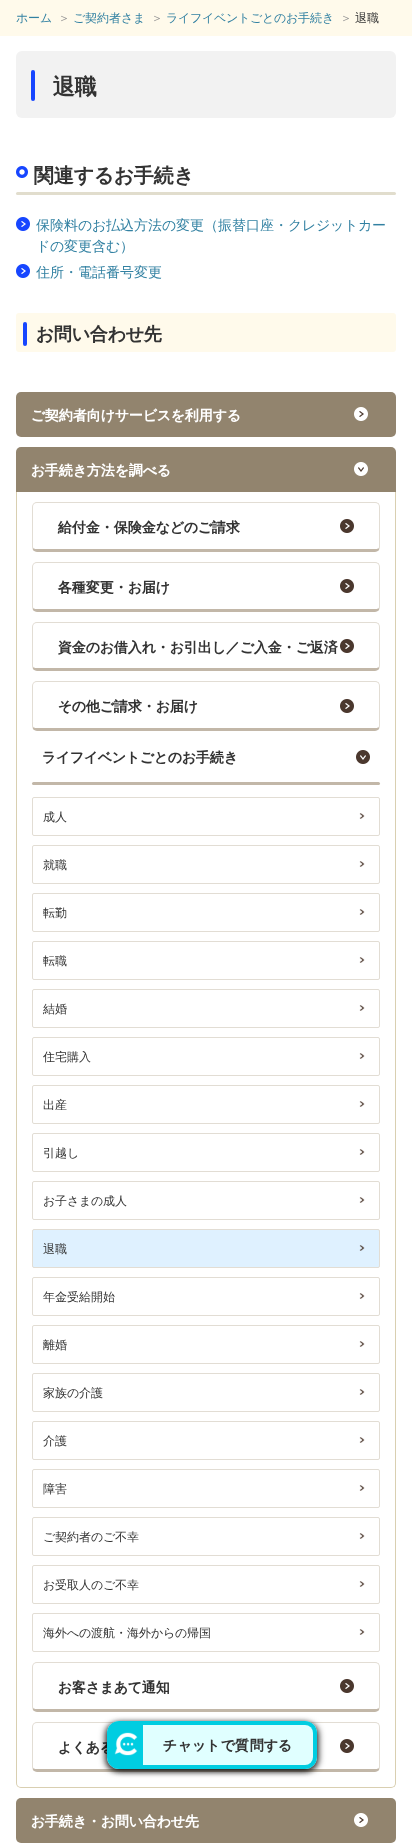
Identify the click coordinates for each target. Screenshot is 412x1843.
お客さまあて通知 (114, 1687)
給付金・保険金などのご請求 (149, 527)
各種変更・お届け (114, 587)
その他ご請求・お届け (128, 706)
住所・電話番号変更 (99, 272)
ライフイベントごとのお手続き (140, 757)
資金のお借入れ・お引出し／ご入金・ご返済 (198, 647)
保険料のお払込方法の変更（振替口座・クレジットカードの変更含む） (211, 235)
